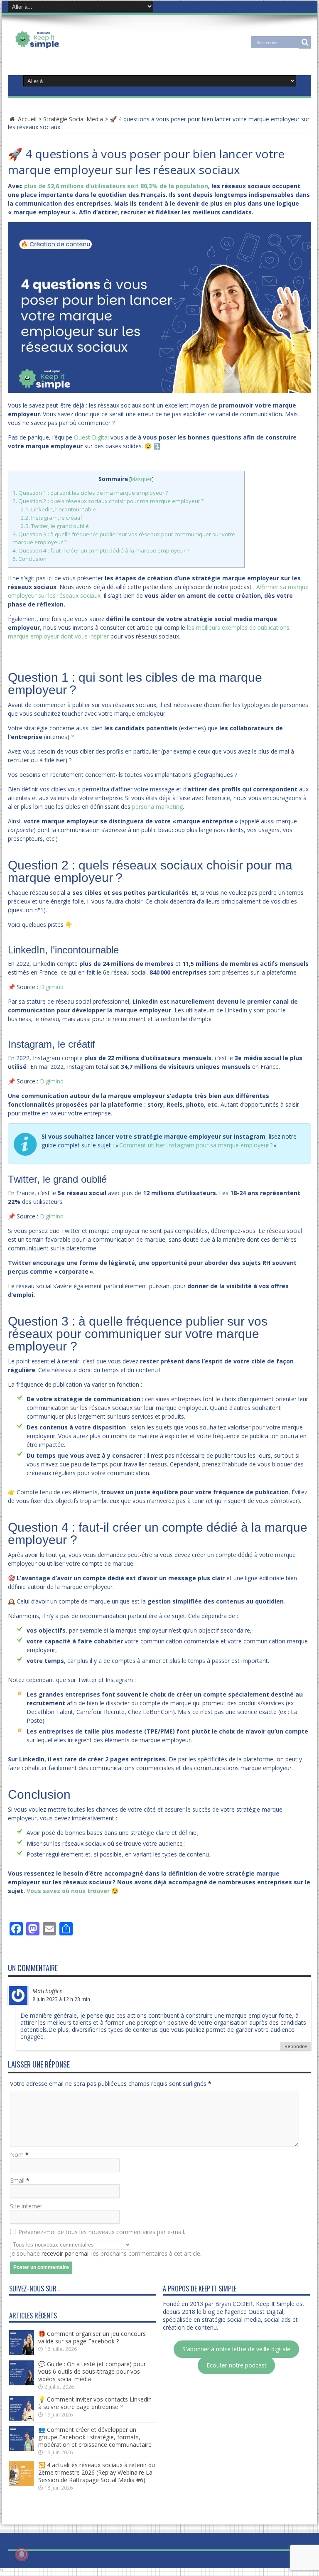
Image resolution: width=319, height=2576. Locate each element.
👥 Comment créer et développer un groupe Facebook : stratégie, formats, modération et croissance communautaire (95, 2437)
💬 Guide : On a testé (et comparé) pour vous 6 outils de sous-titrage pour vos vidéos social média (92, 2371)
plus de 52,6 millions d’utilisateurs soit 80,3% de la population (116, 186)
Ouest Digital (91, 437)
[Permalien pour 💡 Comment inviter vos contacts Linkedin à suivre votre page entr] (22, 2418)
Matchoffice (47, 1991)
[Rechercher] (305, 42)
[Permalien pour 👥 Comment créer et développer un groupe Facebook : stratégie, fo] (22, 2449)
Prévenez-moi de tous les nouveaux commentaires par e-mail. (102, 2232)
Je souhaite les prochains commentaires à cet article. (106, 2253)
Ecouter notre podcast (237, 2366)
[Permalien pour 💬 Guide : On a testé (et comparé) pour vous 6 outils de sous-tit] (22, 2383)
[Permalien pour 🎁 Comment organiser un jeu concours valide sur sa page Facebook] (22, 2353)
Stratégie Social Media (73, 119)
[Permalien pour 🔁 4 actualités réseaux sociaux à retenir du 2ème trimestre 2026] (22, 2484)
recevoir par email (66, 2253)
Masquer (141, 479)
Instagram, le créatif (52, 518)
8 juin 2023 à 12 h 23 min (61, 1999)
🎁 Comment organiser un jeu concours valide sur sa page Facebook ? (92, 2337)
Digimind (52, 987)
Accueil (26, 119)
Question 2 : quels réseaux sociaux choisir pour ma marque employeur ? (108, 501)
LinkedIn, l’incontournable (58, 509)
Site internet (26, 2206)
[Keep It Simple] (63, 47)
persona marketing (157, 807)
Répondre (296, 2046)
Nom (17, 2155)
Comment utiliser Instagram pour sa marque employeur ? (196, 1145)
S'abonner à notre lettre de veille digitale (236, 2349)
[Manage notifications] (22, 2554)
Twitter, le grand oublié (55, 526)
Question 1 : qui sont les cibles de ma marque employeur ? (90, 493)
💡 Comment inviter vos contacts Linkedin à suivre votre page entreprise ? (95, 2403)
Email (17, 2180)
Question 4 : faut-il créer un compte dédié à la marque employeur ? (101, 550)
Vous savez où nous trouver (68, 1891)
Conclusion (29, 559)
